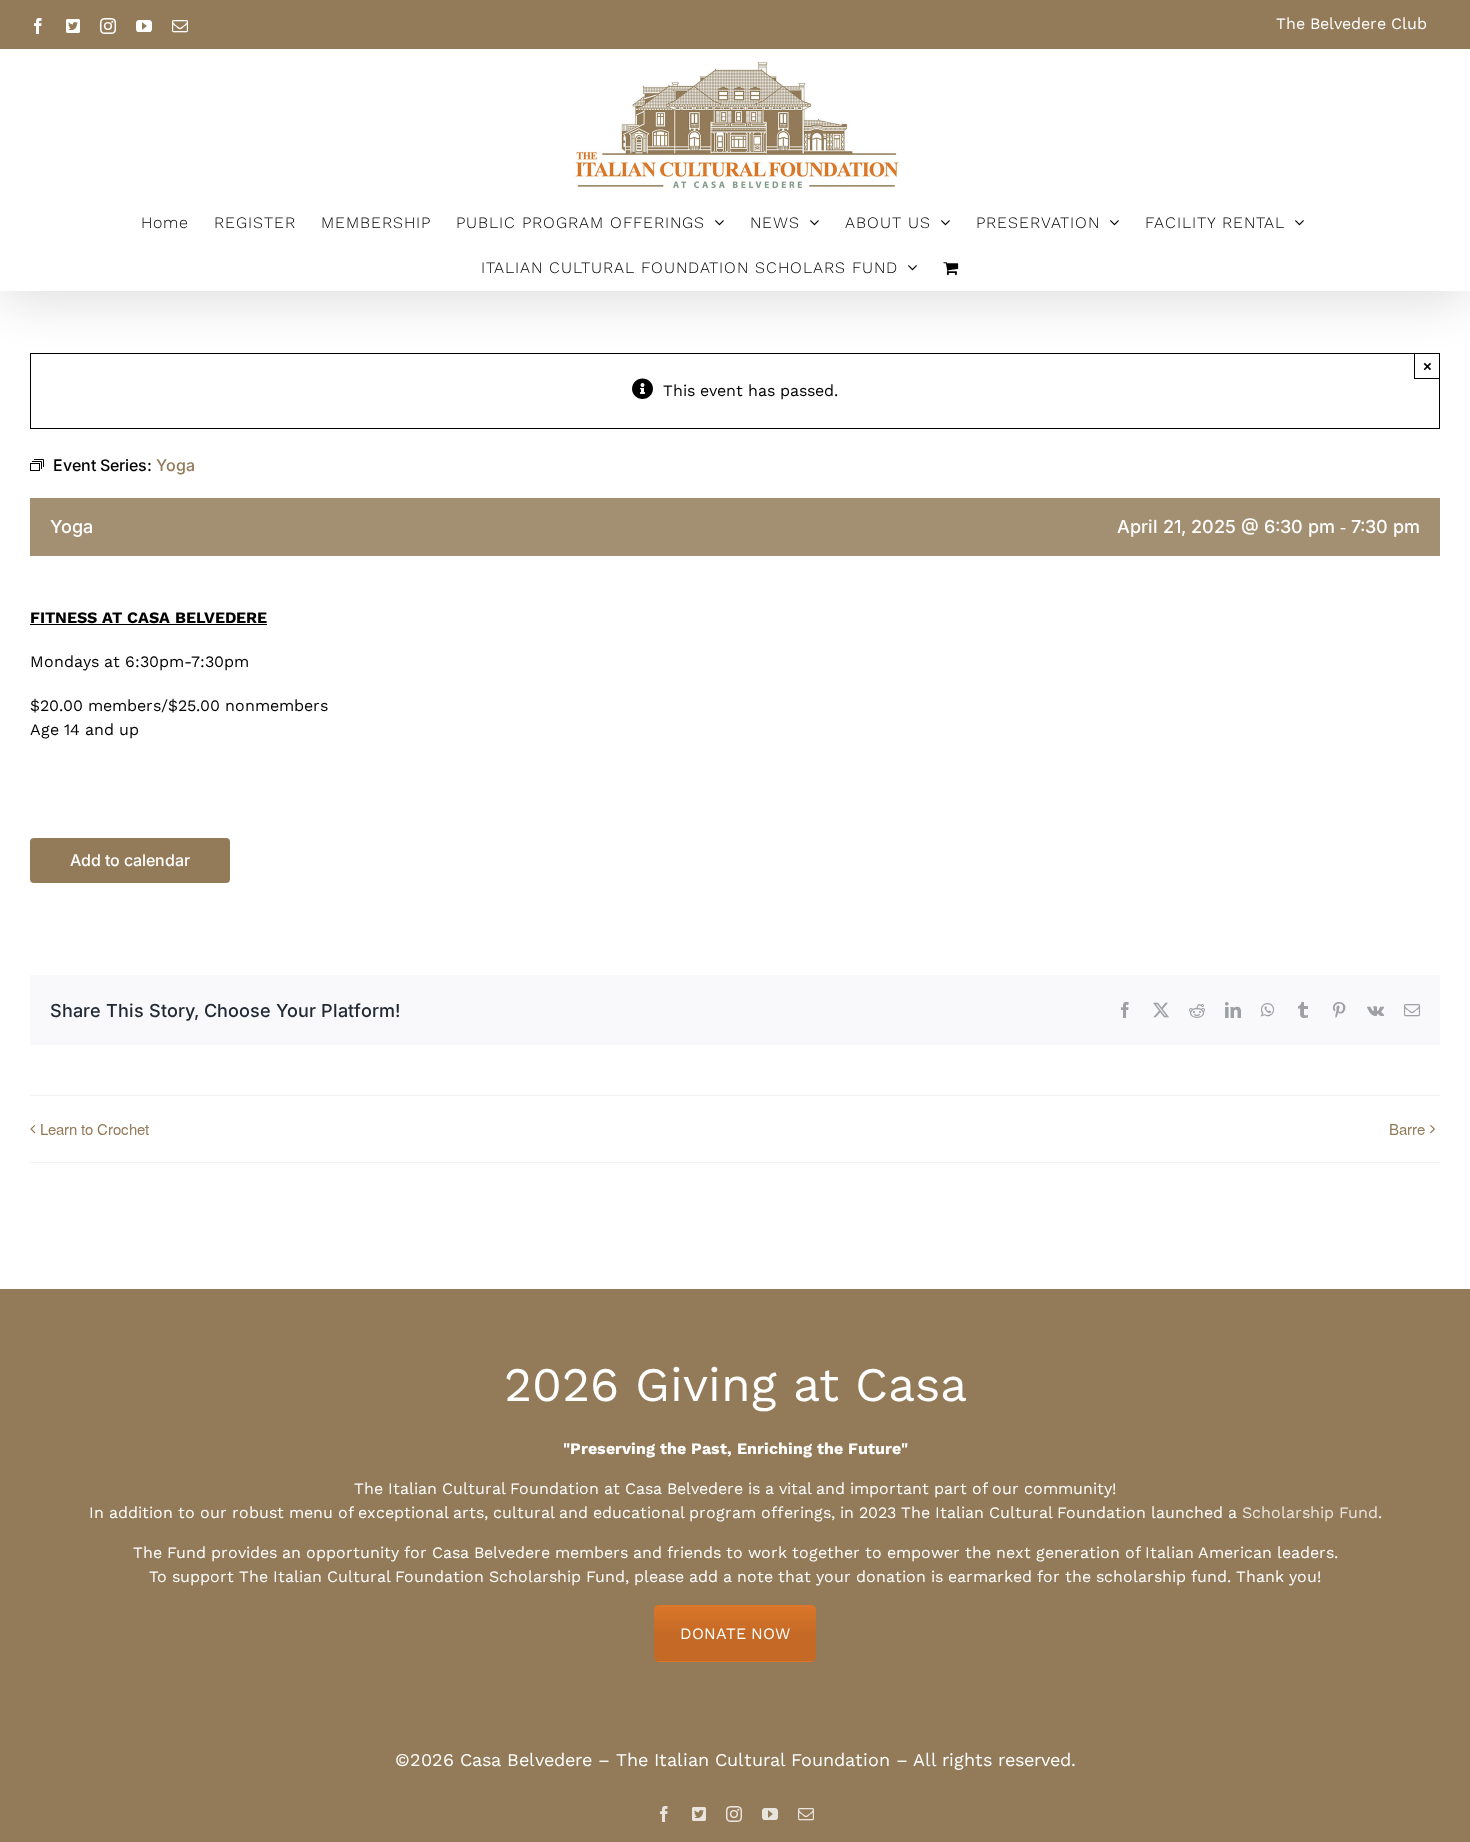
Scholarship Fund (1310, 1512)
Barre (1407, 1128)
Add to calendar (130, 860)
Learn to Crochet (94, 1128)
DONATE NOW (735, 1633)
